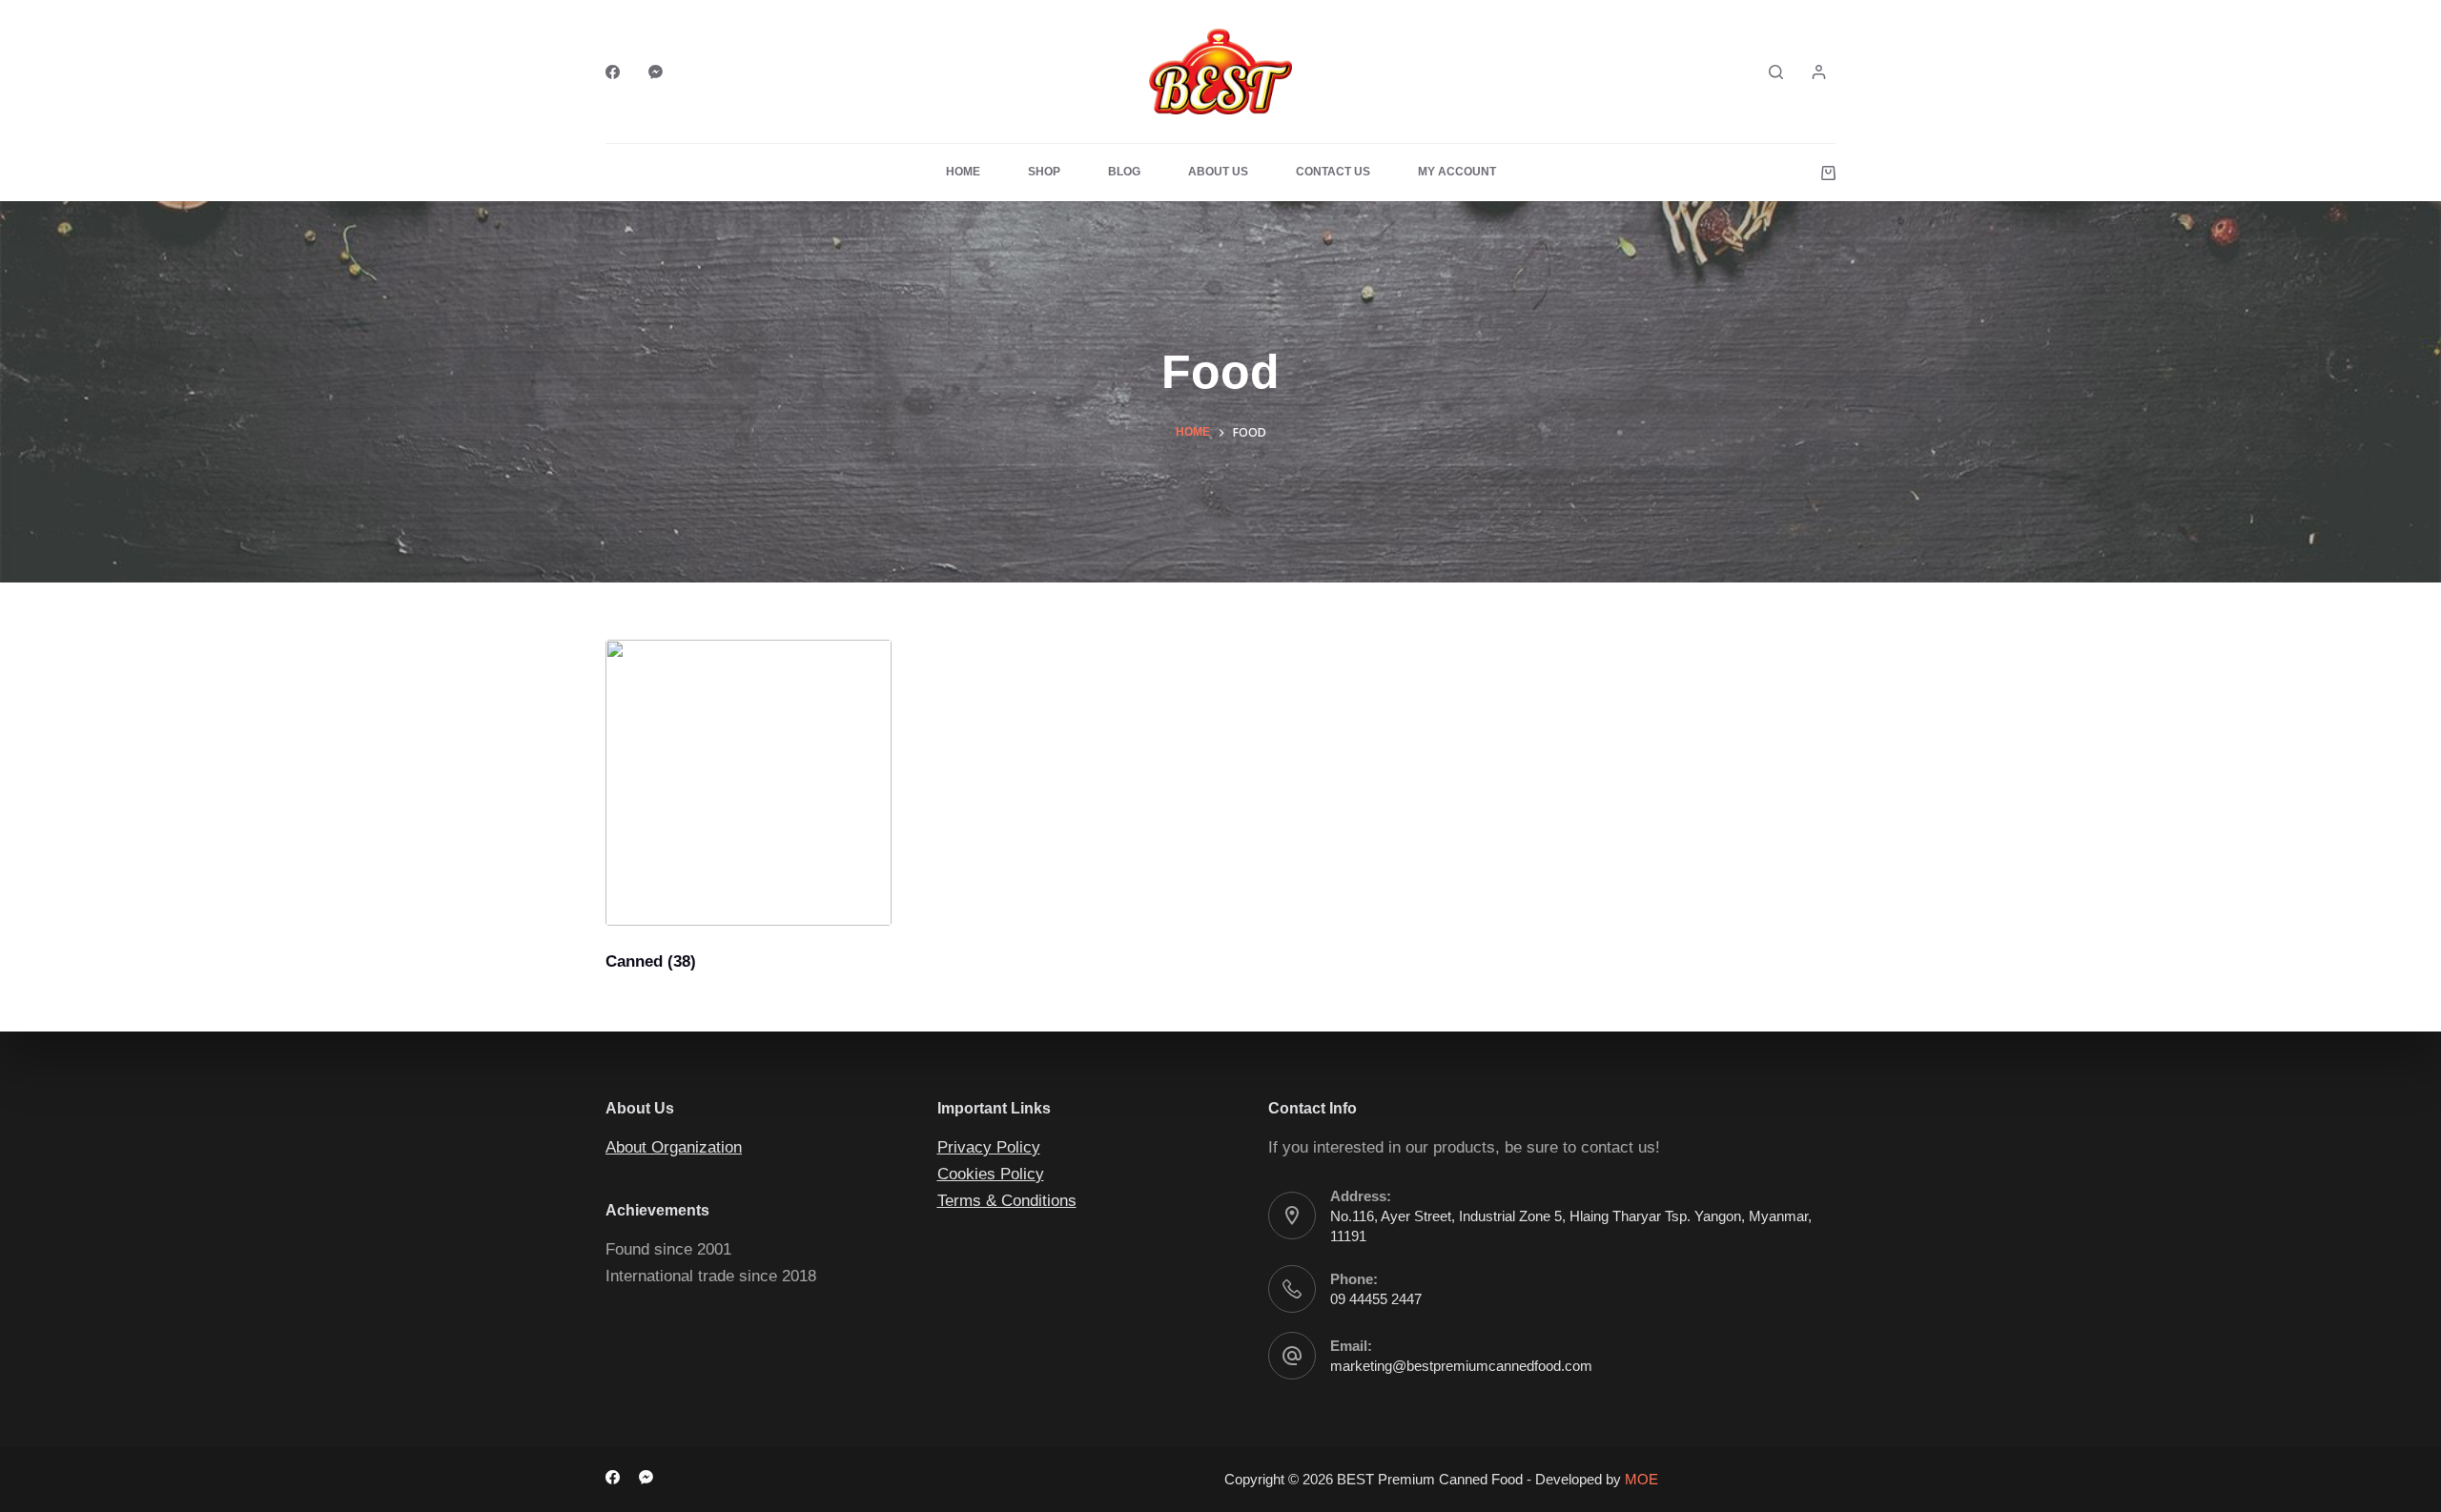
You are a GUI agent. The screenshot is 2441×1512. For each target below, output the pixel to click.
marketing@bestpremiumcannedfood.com (1461, 1366)
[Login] (1819, 72)
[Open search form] (1776, 72)
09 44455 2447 (1376, 1299)
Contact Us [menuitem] (1333, 172)
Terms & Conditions (1007, 1201)
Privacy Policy (989, 1147)
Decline (1513, 1490)
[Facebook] (613, 72)
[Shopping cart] (1828, 173)
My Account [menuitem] (1457, 172)
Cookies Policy (991, 1174)
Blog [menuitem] (1124, 172)
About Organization (674, 1147)
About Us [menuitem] (1218, 172)
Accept (1424, 1490)
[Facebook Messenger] (656, 72)
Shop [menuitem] (1044, 172)
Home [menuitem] (963, 172)
